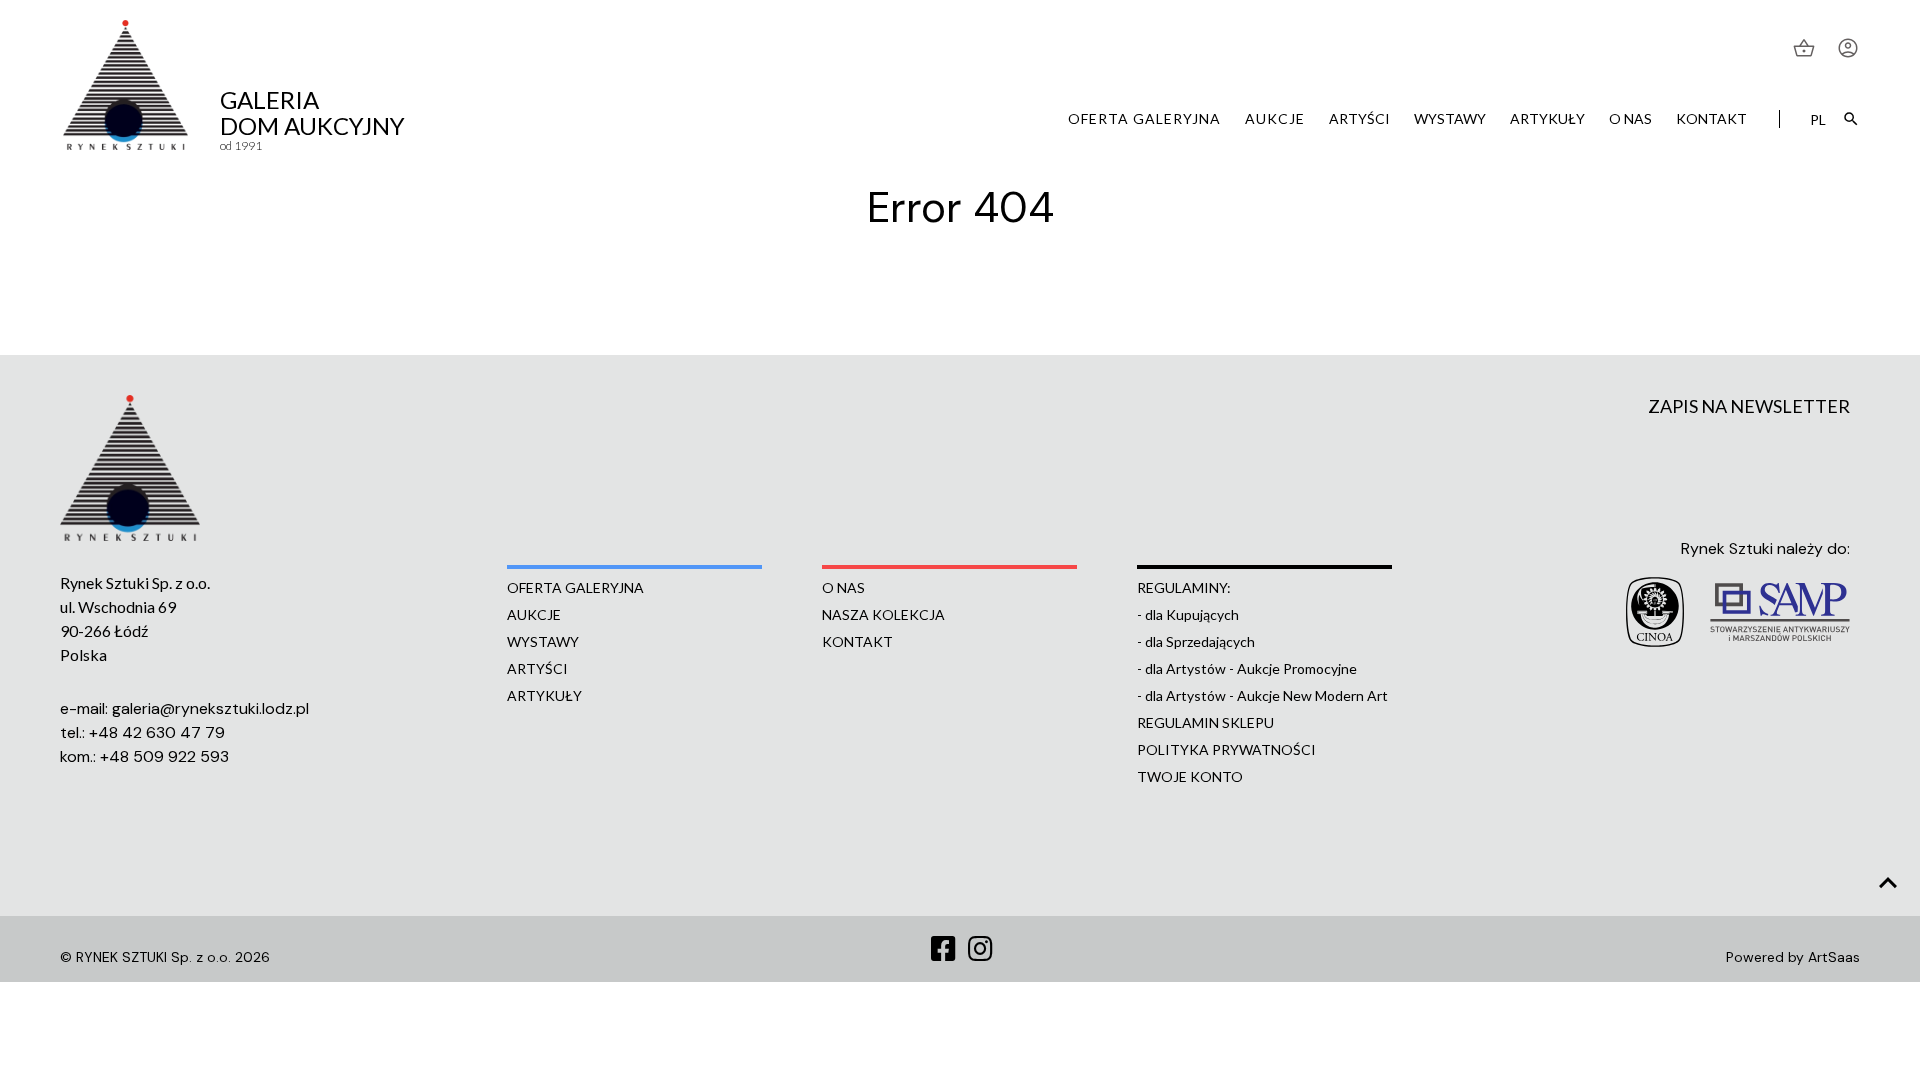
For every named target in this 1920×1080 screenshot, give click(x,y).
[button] (1806, 48)
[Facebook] (943, 950)
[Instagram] (980, 950)
